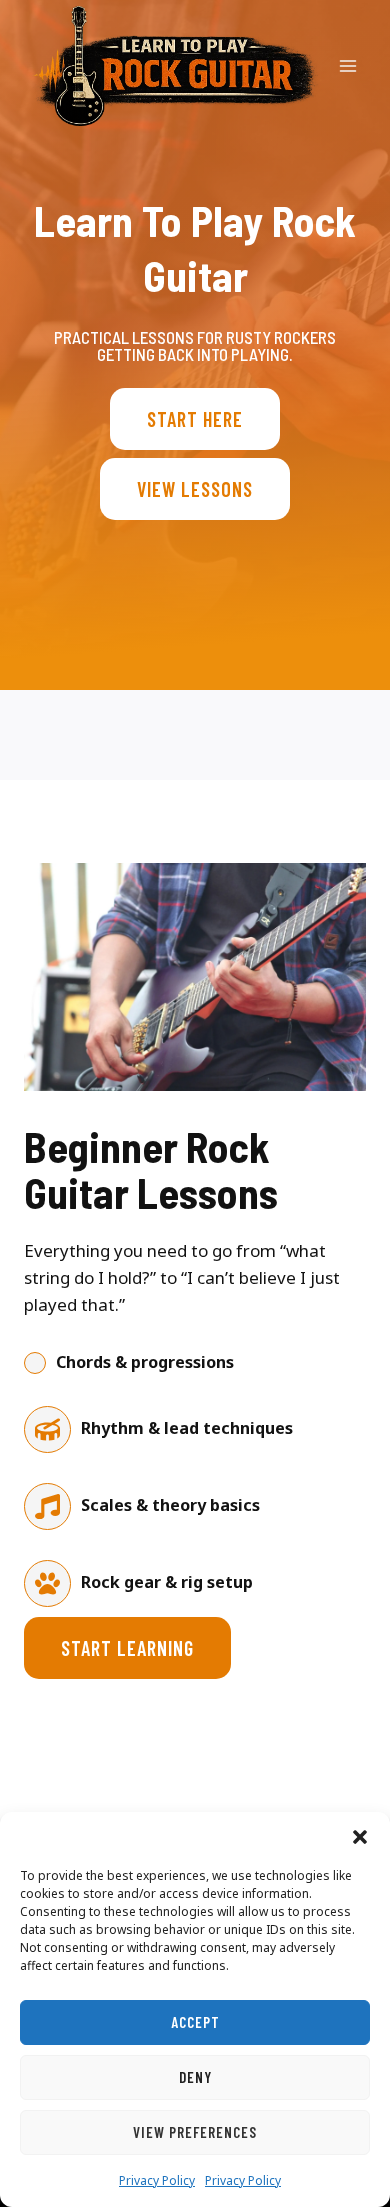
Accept (195, 2022)
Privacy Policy (157, 2180)
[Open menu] (347, 65)
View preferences (195, 2132)
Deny (195, 2077)
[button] (360, 1837)
